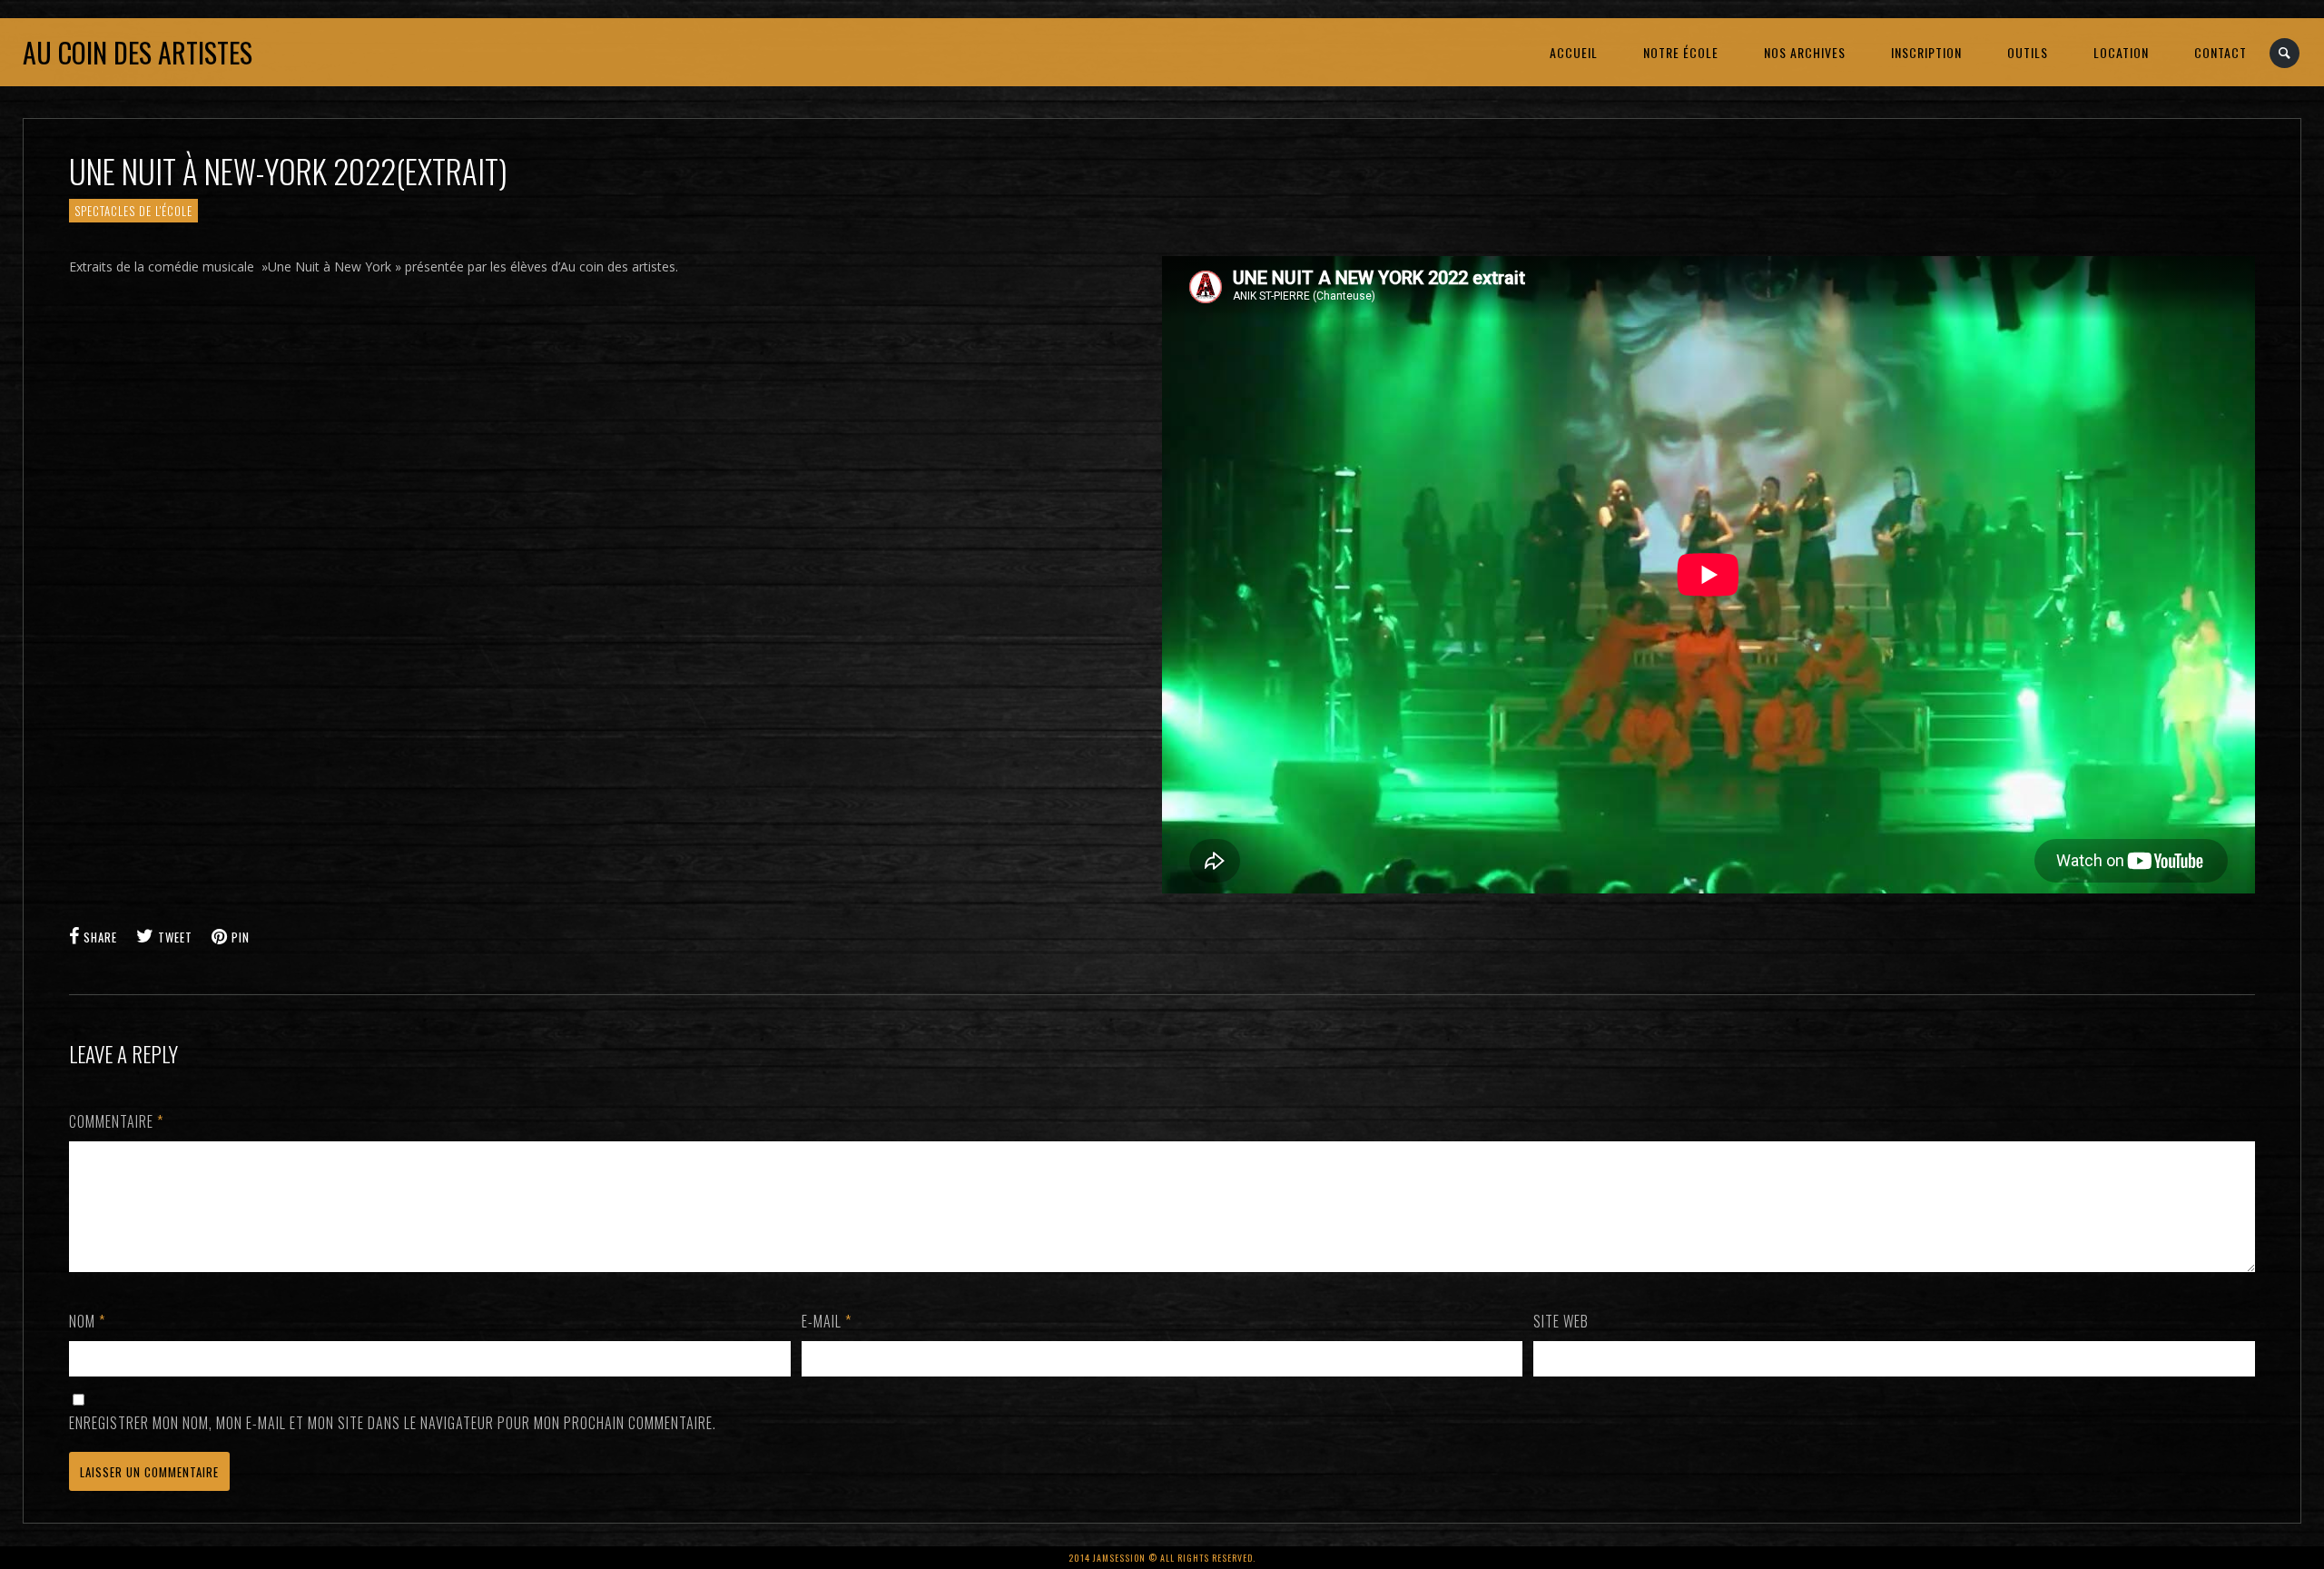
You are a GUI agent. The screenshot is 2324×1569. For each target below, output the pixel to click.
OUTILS (2028, 52)
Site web (1561, 1321)
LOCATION (2121, 52)
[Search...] (2285, 53)
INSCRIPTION (1926, 52)
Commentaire (116, 1121)
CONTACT (2221, 52)
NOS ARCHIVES (1805, 52)
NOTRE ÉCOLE (1681, 52)
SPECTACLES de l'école (133, 211)
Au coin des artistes (138, 52)
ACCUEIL (1574, 52)
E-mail (827, 1321)
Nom (87, 1321)
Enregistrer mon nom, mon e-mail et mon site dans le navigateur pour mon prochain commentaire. (393, 1423)
